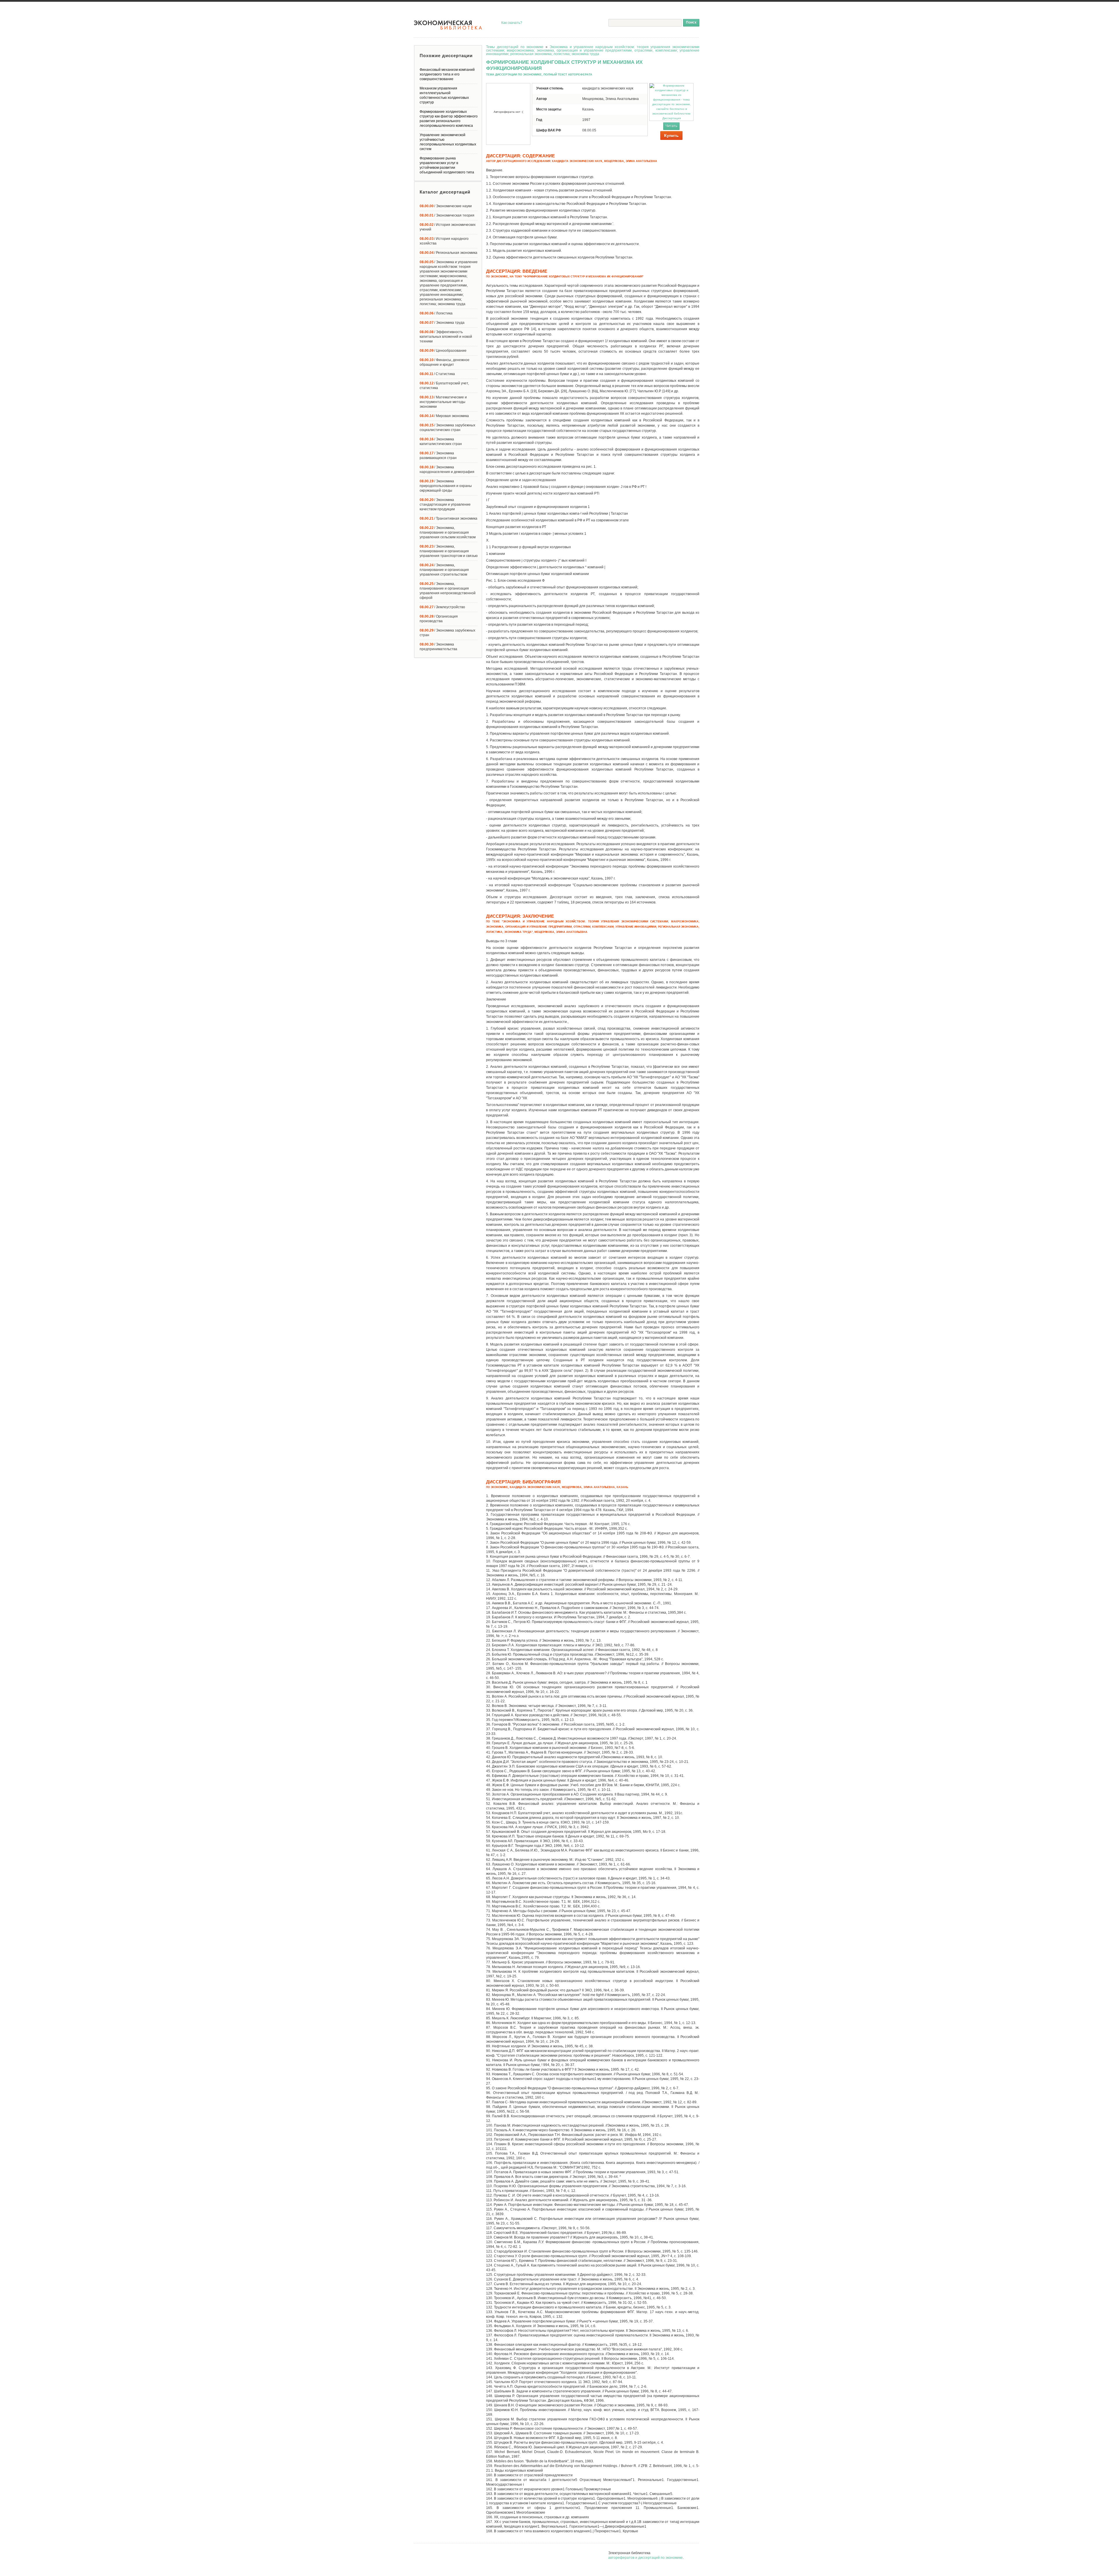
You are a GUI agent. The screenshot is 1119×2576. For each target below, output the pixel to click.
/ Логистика (436, 313)
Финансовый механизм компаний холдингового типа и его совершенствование (447, 74)
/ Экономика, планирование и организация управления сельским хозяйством (448, 532)
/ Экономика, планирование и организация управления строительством (444, 570)
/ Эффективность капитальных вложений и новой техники (446, 337)
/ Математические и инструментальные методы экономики (443, 402)
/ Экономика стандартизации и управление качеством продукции (445, 504)
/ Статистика (437, 374)
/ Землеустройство (442, 607)
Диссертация (672, 118)
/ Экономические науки (446, 206)
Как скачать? (512, 23)
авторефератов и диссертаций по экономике (645, 2558)
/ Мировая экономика (444, 416)
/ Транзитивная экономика (448, 518)
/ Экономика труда (442, 323)
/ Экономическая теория (447, 215)
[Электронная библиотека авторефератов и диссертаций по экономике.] (448, 25)
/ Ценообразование (443, 351)
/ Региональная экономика (448, 253)
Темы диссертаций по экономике (515, 47)
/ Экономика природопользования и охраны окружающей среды (446, 486)
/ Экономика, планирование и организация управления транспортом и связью (449, 551)
